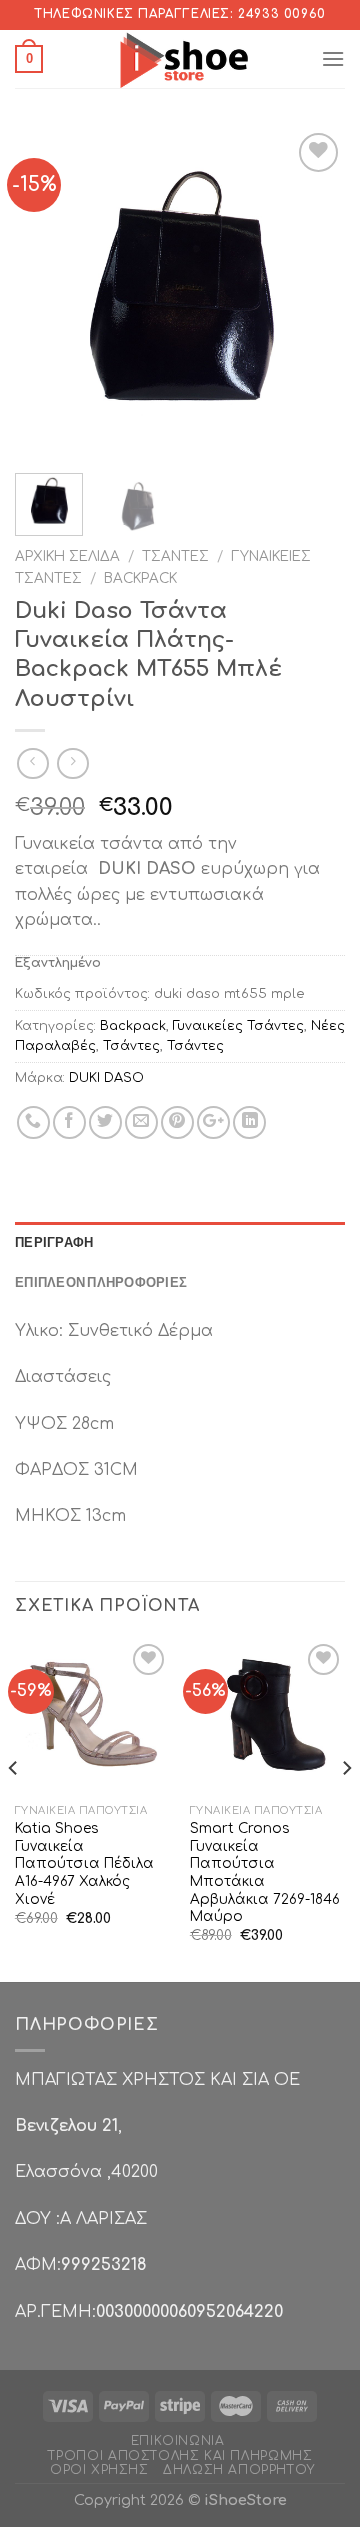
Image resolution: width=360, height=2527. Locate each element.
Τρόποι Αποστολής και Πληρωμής (180, 2456)
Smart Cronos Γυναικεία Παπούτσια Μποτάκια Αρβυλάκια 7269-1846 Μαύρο (265, 1872)
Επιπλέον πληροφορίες (101, 1282)
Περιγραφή (54, 1242)
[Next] (313, 293)
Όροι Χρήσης (99, 2470)
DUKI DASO (106, 1078)
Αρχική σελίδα (67, 556)
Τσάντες (175, 556)
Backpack (140, 578)
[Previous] (47, 293)
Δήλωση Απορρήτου (239, 2470)
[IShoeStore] (181, 59)
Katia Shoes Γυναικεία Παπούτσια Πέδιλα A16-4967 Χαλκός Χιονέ (84, 1864)
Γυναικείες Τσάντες (238, 1026)
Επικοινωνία (178, 2441)
